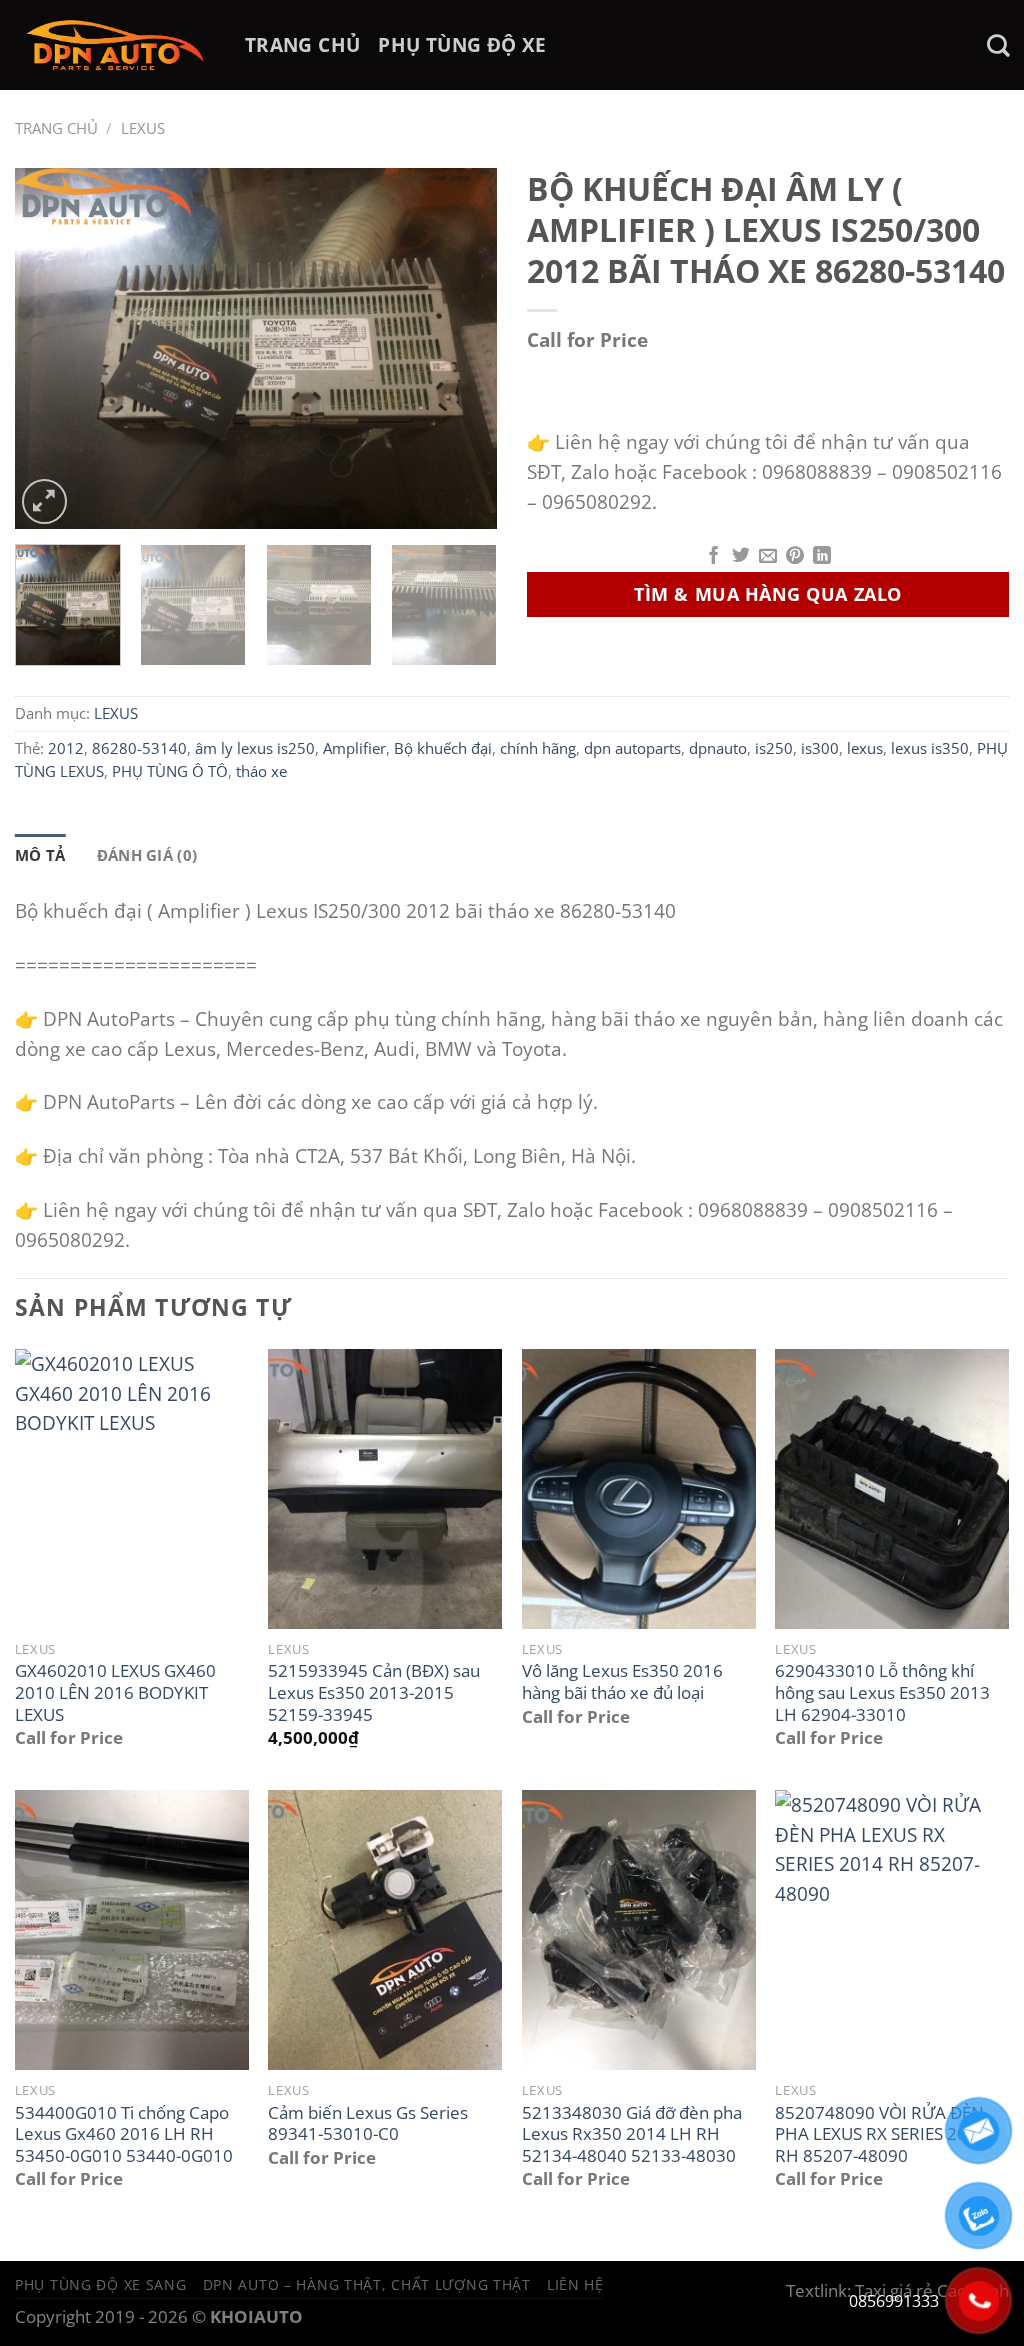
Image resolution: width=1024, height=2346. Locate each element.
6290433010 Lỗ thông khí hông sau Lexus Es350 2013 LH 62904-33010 (882, 1692)
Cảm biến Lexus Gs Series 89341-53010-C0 (368, 2123)
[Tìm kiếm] (998, 45)
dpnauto (718, 748)
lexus (865, 748)
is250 (774, 748)
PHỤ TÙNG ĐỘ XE (462, 44)
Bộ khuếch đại (443, 748)
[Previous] (50, 348)
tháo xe (261, 771)
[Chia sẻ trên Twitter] (741, 557)
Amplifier (354, 748)
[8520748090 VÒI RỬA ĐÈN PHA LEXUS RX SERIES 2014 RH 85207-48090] (892, 1930)
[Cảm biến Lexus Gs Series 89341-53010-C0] (385, 1930)
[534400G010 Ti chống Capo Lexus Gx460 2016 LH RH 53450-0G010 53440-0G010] (132, 1930)
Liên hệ (575, 2284)
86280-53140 (139, 748)
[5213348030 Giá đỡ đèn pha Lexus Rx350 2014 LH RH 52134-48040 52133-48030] (639, 1930)
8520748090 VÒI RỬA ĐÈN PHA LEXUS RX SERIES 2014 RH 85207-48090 (881, 2134)
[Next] (462, 348)
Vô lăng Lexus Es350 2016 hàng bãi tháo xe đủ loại (622, 1681)
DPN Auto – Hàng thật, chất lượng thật (367, 2284)
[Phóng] (44, 501)
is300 (820, 748)
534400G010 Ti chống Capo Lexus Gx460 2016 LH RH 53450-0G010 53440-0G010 (124, 2134)
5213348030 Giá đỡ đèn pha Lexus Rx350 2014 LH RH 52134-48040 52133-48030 (632, 2134)
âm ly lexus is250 (255, 748)
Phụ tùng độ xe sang (101, 2284)
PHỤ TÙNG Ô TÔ (170, 771)
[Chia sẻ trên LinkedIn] (822, 557)
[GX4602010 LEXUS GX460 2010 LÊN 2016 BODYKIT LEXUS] (132, 1489)
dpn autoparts (632, 748)
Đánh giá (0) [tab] (147, 855)
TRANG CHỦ (302, 44)
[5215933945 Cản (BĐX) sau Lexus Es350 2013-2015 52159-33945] (385, 1489)
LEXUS (143, 128)
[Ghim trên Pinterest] (795, 557)
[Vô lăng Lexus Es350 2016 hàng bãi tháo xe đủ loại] (639, 1489)
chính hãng (538, 748)
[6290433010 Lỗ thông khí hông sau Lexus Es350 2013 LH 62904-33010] (892, 1489)
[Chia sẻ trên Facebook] (714, 557)
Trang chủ (56, 128)
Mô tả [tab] (40, 855)
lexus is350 (930, 748)
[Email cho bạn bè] (768, 557)
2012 (66, 748)
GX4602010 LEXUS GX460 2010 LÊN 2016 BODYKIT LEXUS (115, 1692)
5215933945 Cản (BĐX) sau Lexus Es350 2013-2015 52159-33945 (374, 1692)
